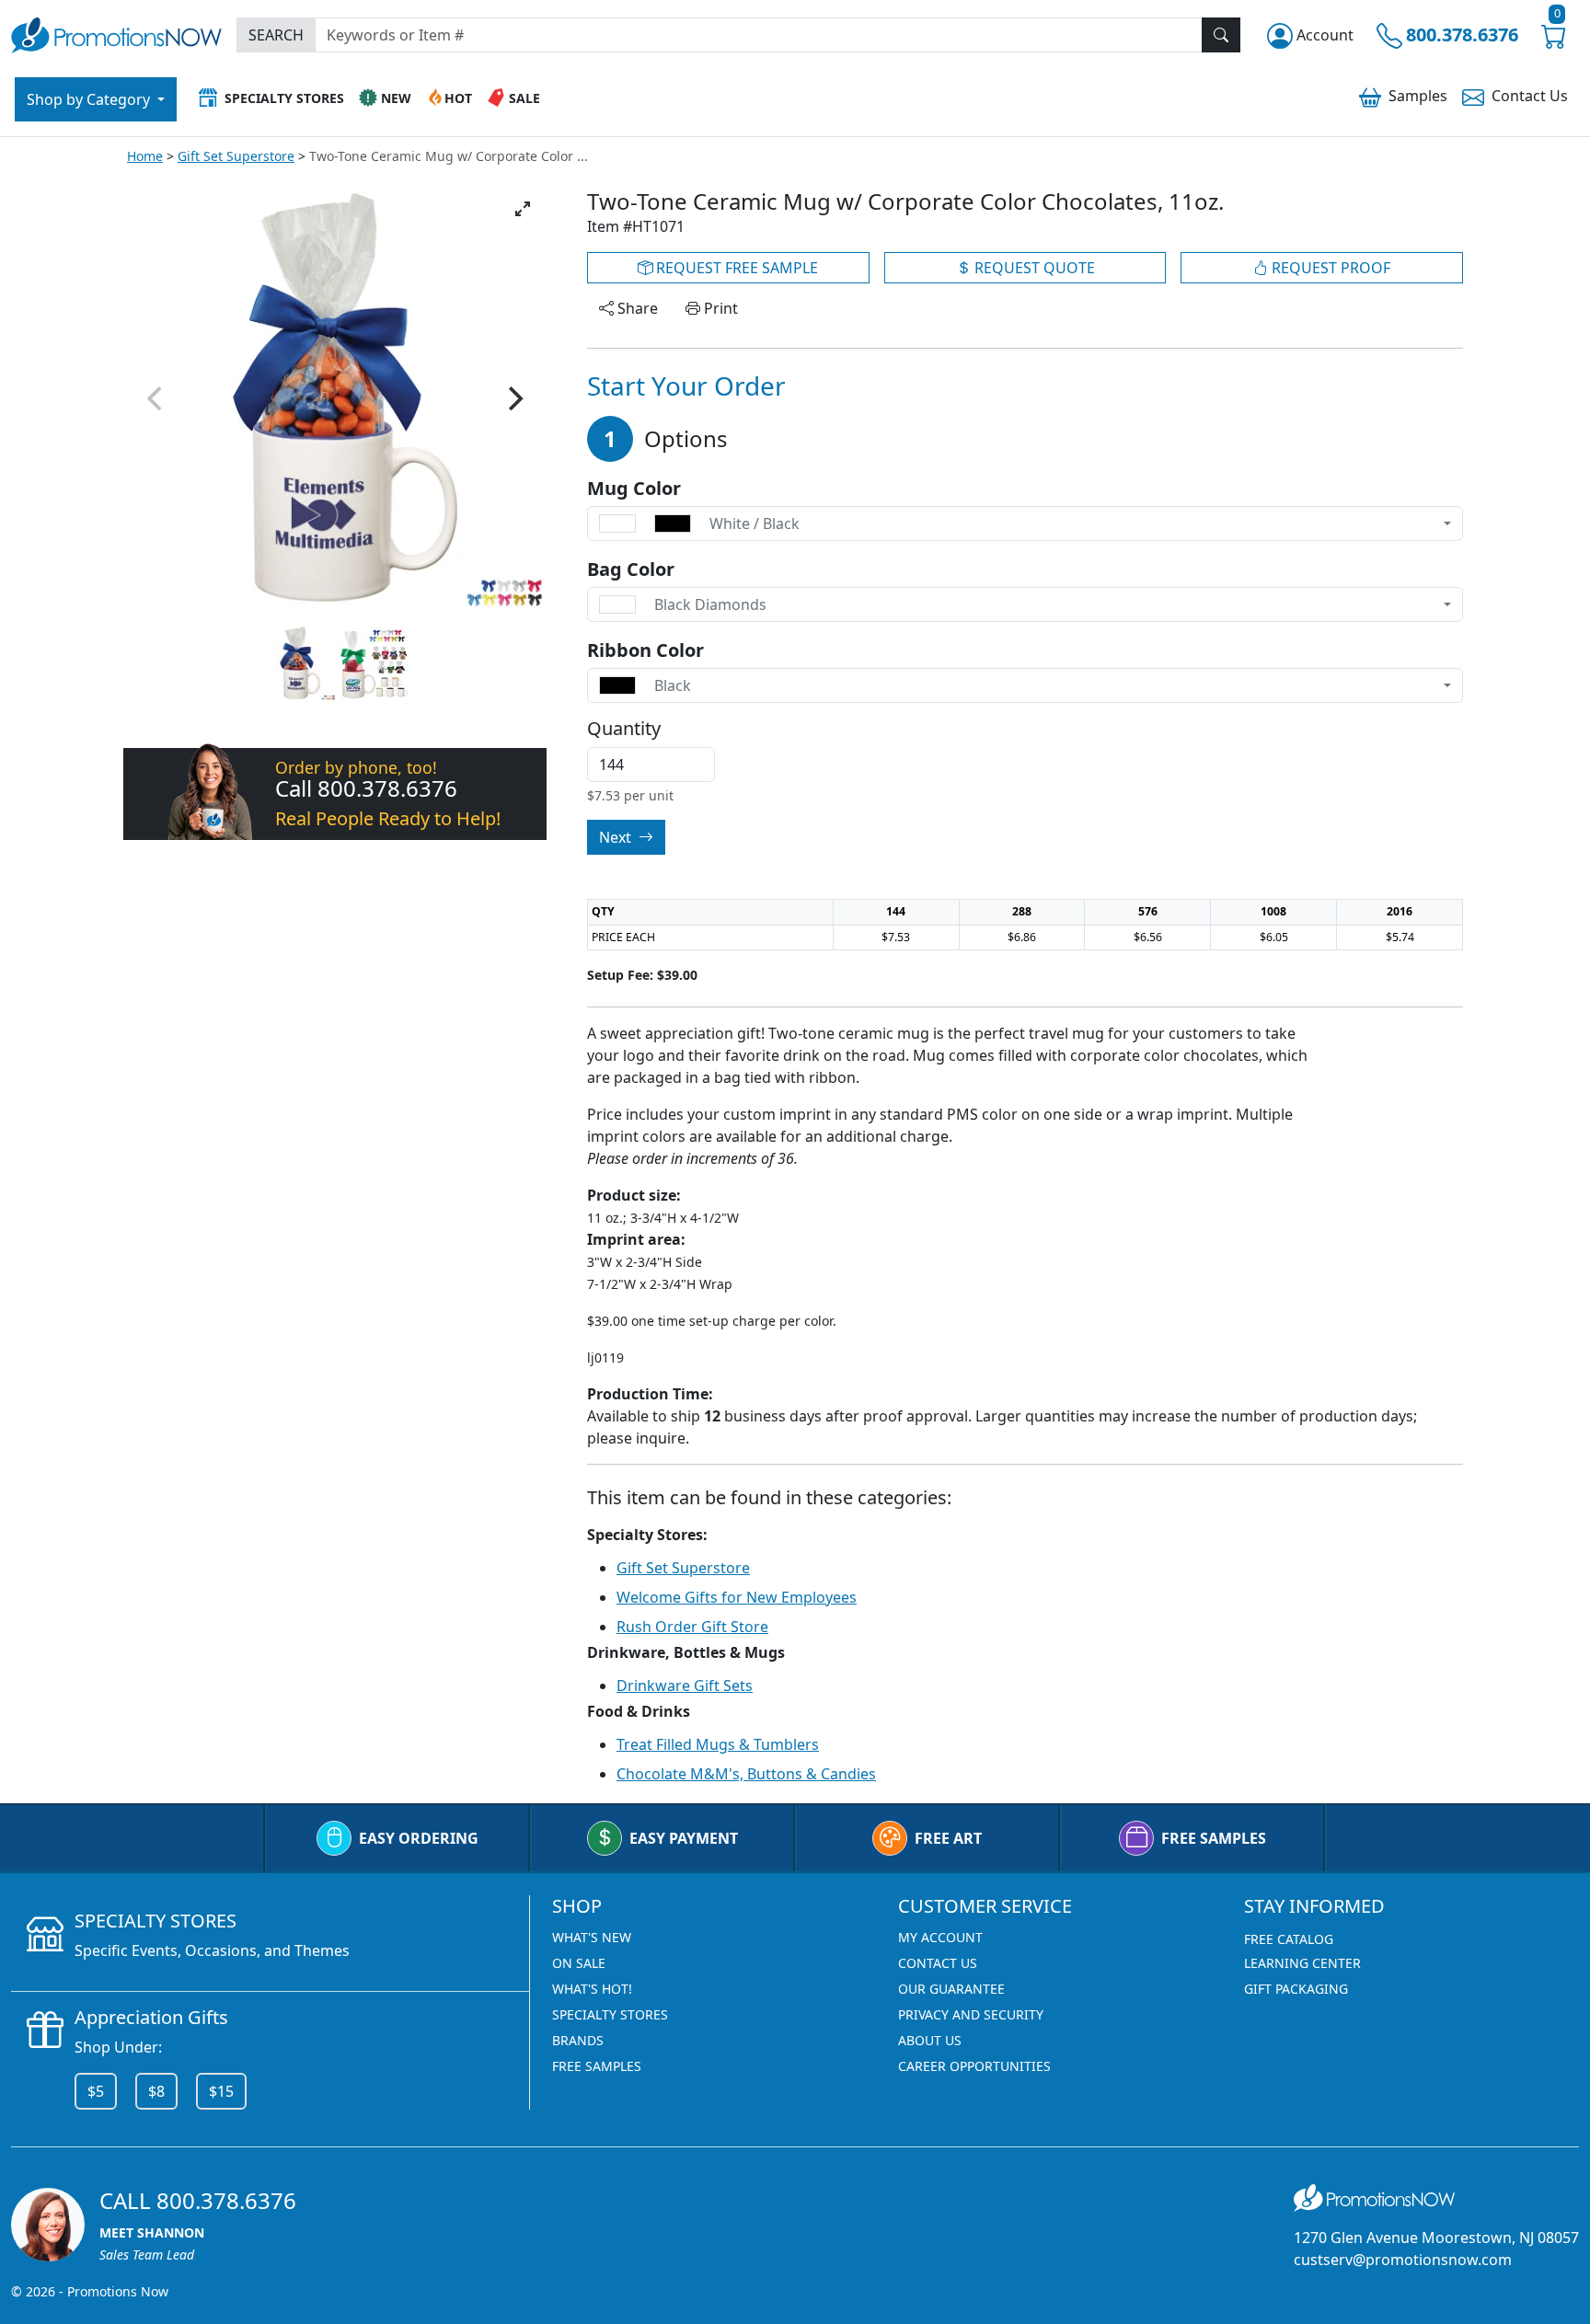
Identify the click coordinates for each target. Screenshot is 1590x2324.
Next (617, 837)
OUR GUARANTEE (951, 1989)
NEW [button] (396, 98)
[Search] (1221, 35)
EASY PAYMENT (684, 1838)
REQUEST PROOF (1329, 268)
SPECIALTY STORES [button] (284, 98)
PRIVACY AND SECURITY (971, 2014)
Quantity (624, 729)
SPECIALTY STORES (610, 2014)
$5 (96, 2091)
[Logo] (116, 33)
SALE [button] (524, 98)
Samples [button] (1418, 96)
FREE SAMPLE (735, 268)
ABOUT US (930, 2040)
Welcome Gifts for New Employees (737, 1597)
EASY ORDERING (419, 1838)
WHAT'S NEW (592, 1937)
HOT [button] (458, 98)
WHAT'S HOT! (592, 1989)
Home (145, 156)
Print (719, 308)
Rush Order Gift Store (692, 1627)
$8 (156, 2091)
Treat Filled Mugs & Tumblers (718, 1744)
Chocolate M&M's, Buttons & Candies (746, 1774)
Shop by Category (90, 99)
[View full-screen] (523, 209)
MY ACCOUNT (940, 1937)
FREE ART (948, 1838)
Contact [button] (1530, 96)
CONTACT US (938, 1963)
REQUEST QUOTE (1033, 268)
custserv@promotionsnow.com (1403, 2260)
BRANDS (578, 2040)
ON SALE (579, 1963)
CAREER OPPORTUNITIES (974, 2066)
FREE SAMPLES (1214, 1838)
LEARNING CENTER (1302, 1963)
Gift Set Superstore (236, 156)
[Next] (513, 398)
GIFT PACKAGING (1296, 1989)
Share (636, 308)
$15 (221, 2091)
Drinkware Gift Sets (685, 1685)
